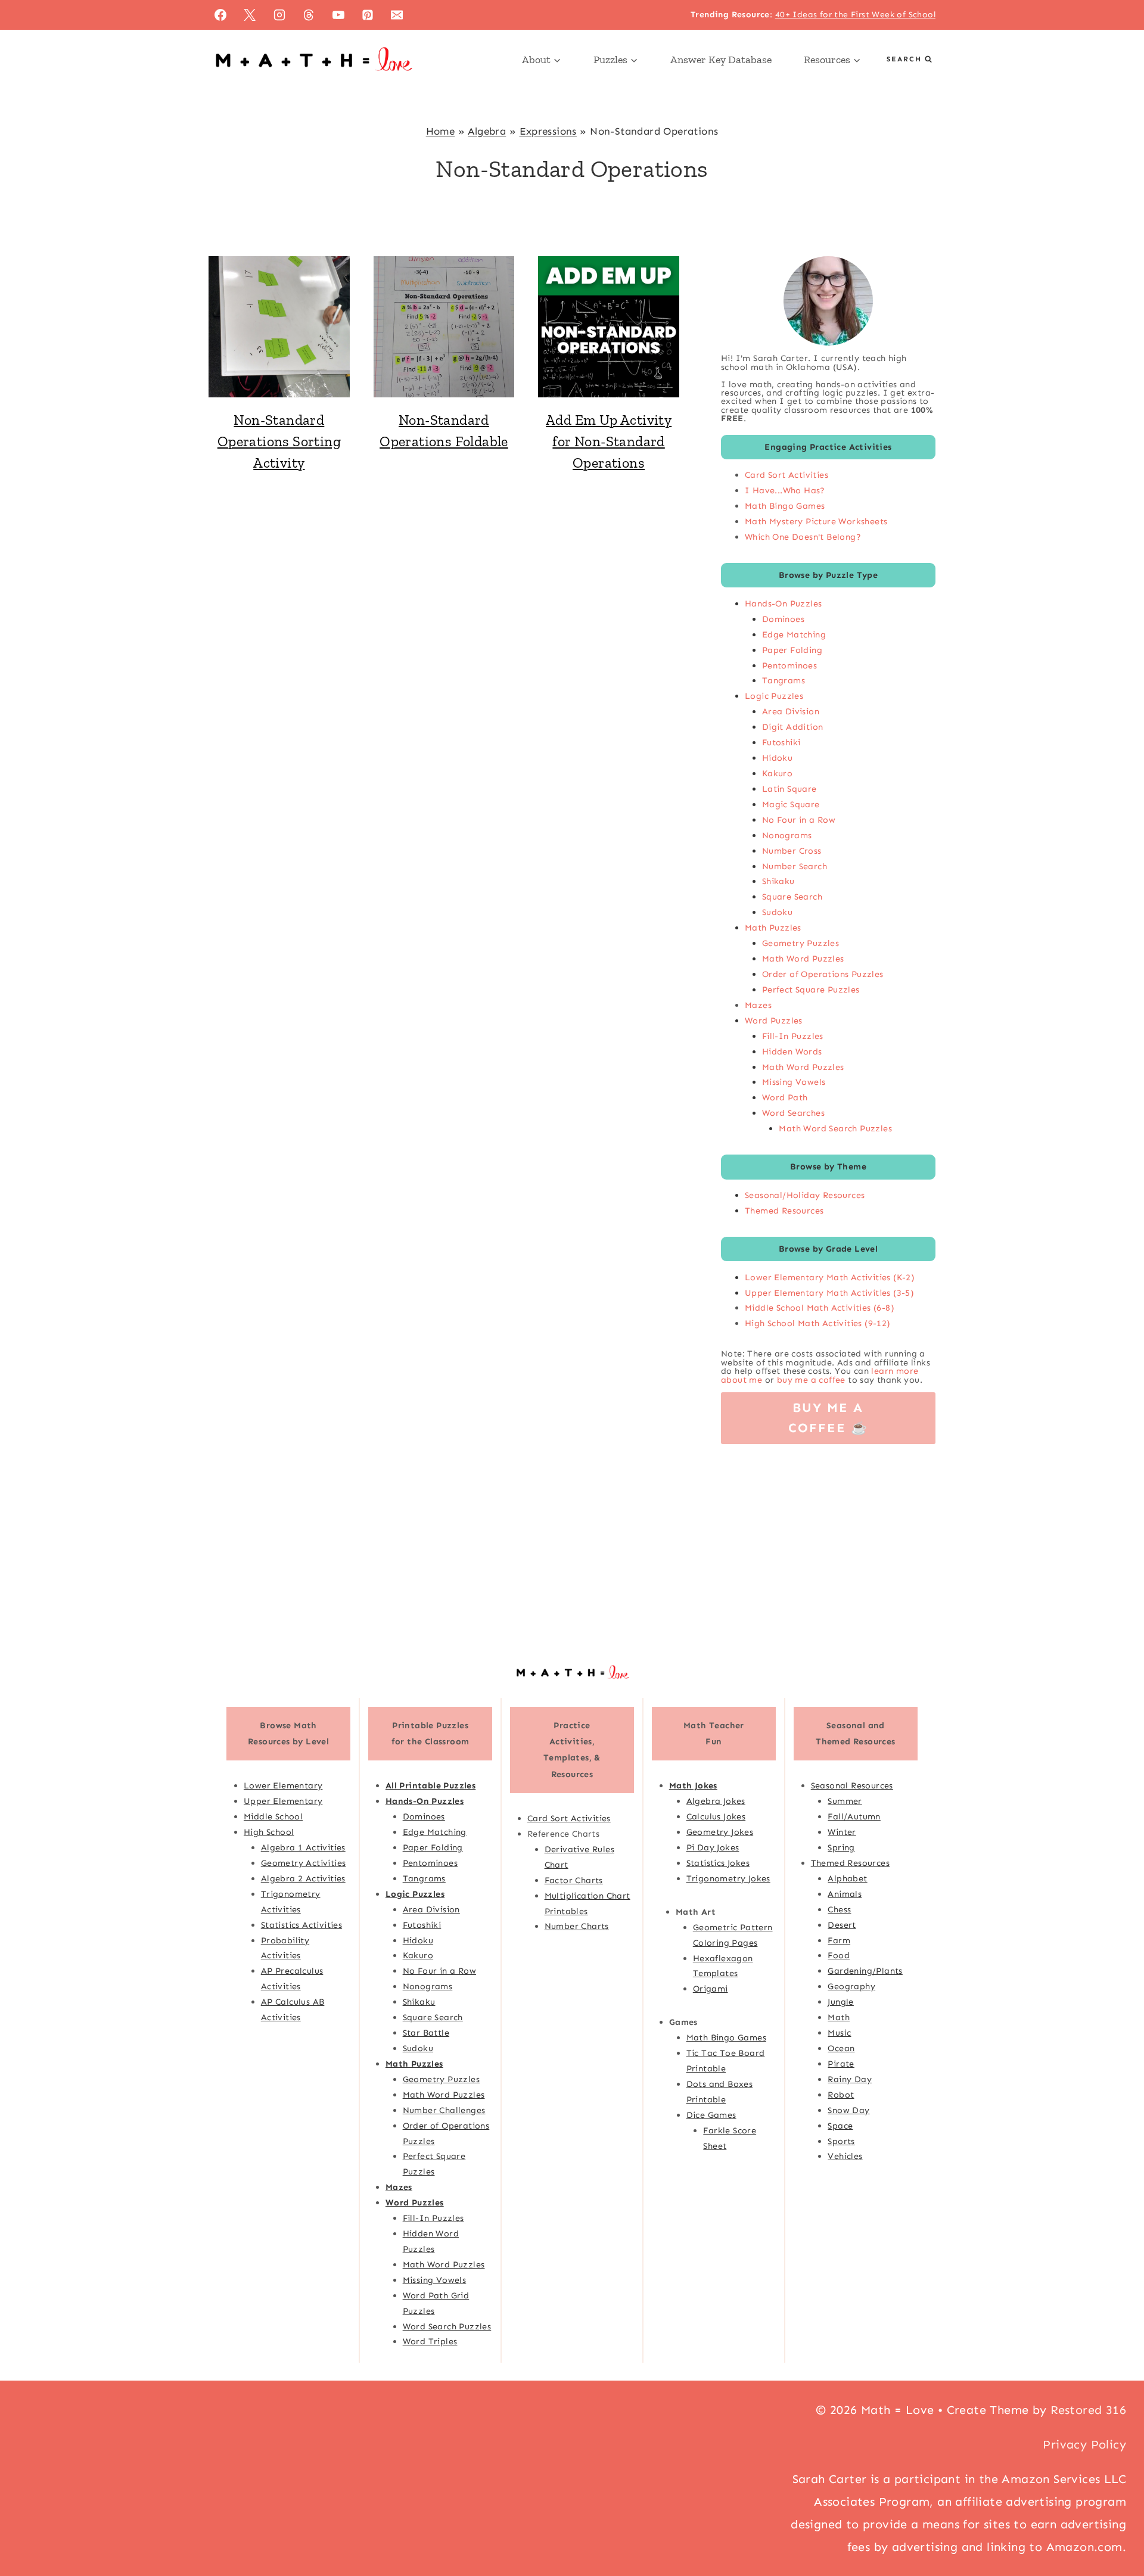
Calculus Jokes (716, 1816)
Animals (845, 1894)
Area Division (791, 711)
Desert (842, 1925)
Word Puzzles (774, 1021)
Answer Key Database (721, 60)
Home (441, 131)
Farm (839, 1940)
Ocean (841, 2048)
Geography (851, 1986)
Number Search (795, 866)
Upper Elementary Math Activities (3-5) (829, 1293)
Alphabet (847, 1878)
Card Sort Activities (786, 475)
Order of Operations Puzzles (823, 974)
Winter (842, 1832)
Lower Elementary (283, 1785)
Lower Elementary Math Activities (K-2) (830, 1277)
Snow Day (848, 2110)
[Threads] (309, 15)
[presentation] (279, 327)
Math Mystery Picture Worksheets (816, 521)
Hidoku (777, 758)
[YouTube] (338, 15)
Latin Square (789, 789)
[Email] (397, 15)
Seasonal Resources (852, 1785)
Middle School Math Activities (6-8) (820, 1308)
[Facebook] (220, 15)
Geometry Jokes (720, 1832)
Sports (841, 2141)
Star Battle (426, 2033)
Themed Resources (784, 1211)
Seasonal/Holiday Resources (805, 1195)
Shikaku (778, 881)
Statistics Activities (301, 1925)
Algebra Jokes (716, 1801)
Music (839, 2033)
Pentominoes (789, 665)
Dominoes (783, 619)
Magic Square (791, 804)
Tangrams (784, 680)
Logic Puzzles (774, 696)
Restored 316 (1088, 2410)
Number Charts (577, 1926)
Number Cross (792, 851)
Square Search (792, 897)
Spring (841, 1847)
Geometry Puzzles (801, 943)
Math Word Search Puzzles (835, 1128)
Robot (841, 2095)
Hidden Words (792, 1051)
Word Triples (430, 2341)
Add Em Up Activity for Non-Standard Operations (609, 441)
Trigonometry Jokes (728, 1878)
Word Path (785, 1097)
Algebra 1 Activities (303, 1847)
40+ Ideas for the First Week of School (855, 15)
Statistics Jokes (718, 1863)
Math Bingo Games (785, 506)
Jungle (840, 2002)
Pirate (841, 2064)
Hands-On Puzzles (783, 603)
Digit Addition (793, 727)
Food (839, 1955)
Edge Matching (794, 634)
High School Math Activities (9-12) (818, 1323)
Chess (839, 1909)
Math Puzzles (773, 928)
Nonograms (787, 835)
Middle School (273, 1816)
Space (840, 2126)
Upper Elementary (283, 1801)
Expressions (548, 131)
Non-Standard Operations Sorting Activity (279, 441)
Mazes (758, 1005)
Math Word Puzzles (803, 959)
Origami (711, 1989)
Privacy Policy (1084, 2444)
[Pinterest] (368, 15)
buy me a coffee (811, 1380)
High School (269, 1832)
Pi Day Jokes (713, 1847)
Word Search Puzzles (447, 2326)
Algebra (487, 131)
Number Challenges (444, 2110)
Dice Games (711, 2115)
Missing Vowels (794, 1082)
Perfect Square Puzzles (811, 990)
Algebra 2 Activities (303, 1878)
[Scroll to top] (1114, 2528)
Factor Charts (574, 1880)
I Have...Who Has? (785, 490)
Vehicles (845, 2156)
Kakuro (777, 773)
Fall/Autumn (854, 1816)
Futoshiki (781, 742)
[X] (250, 15)
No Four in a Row (799, 820)
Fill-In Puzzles (793, 1036)
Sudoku (777, 912)
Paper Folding (792, 650)
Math (839, 2017)
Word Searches (793, 1113)
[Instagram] (279, 15)
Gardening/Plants (865, 1971)
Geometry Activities (304, 1863)
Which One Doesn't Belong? (803, 537)
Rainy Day (850, 2079)
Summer (845, 1801)
